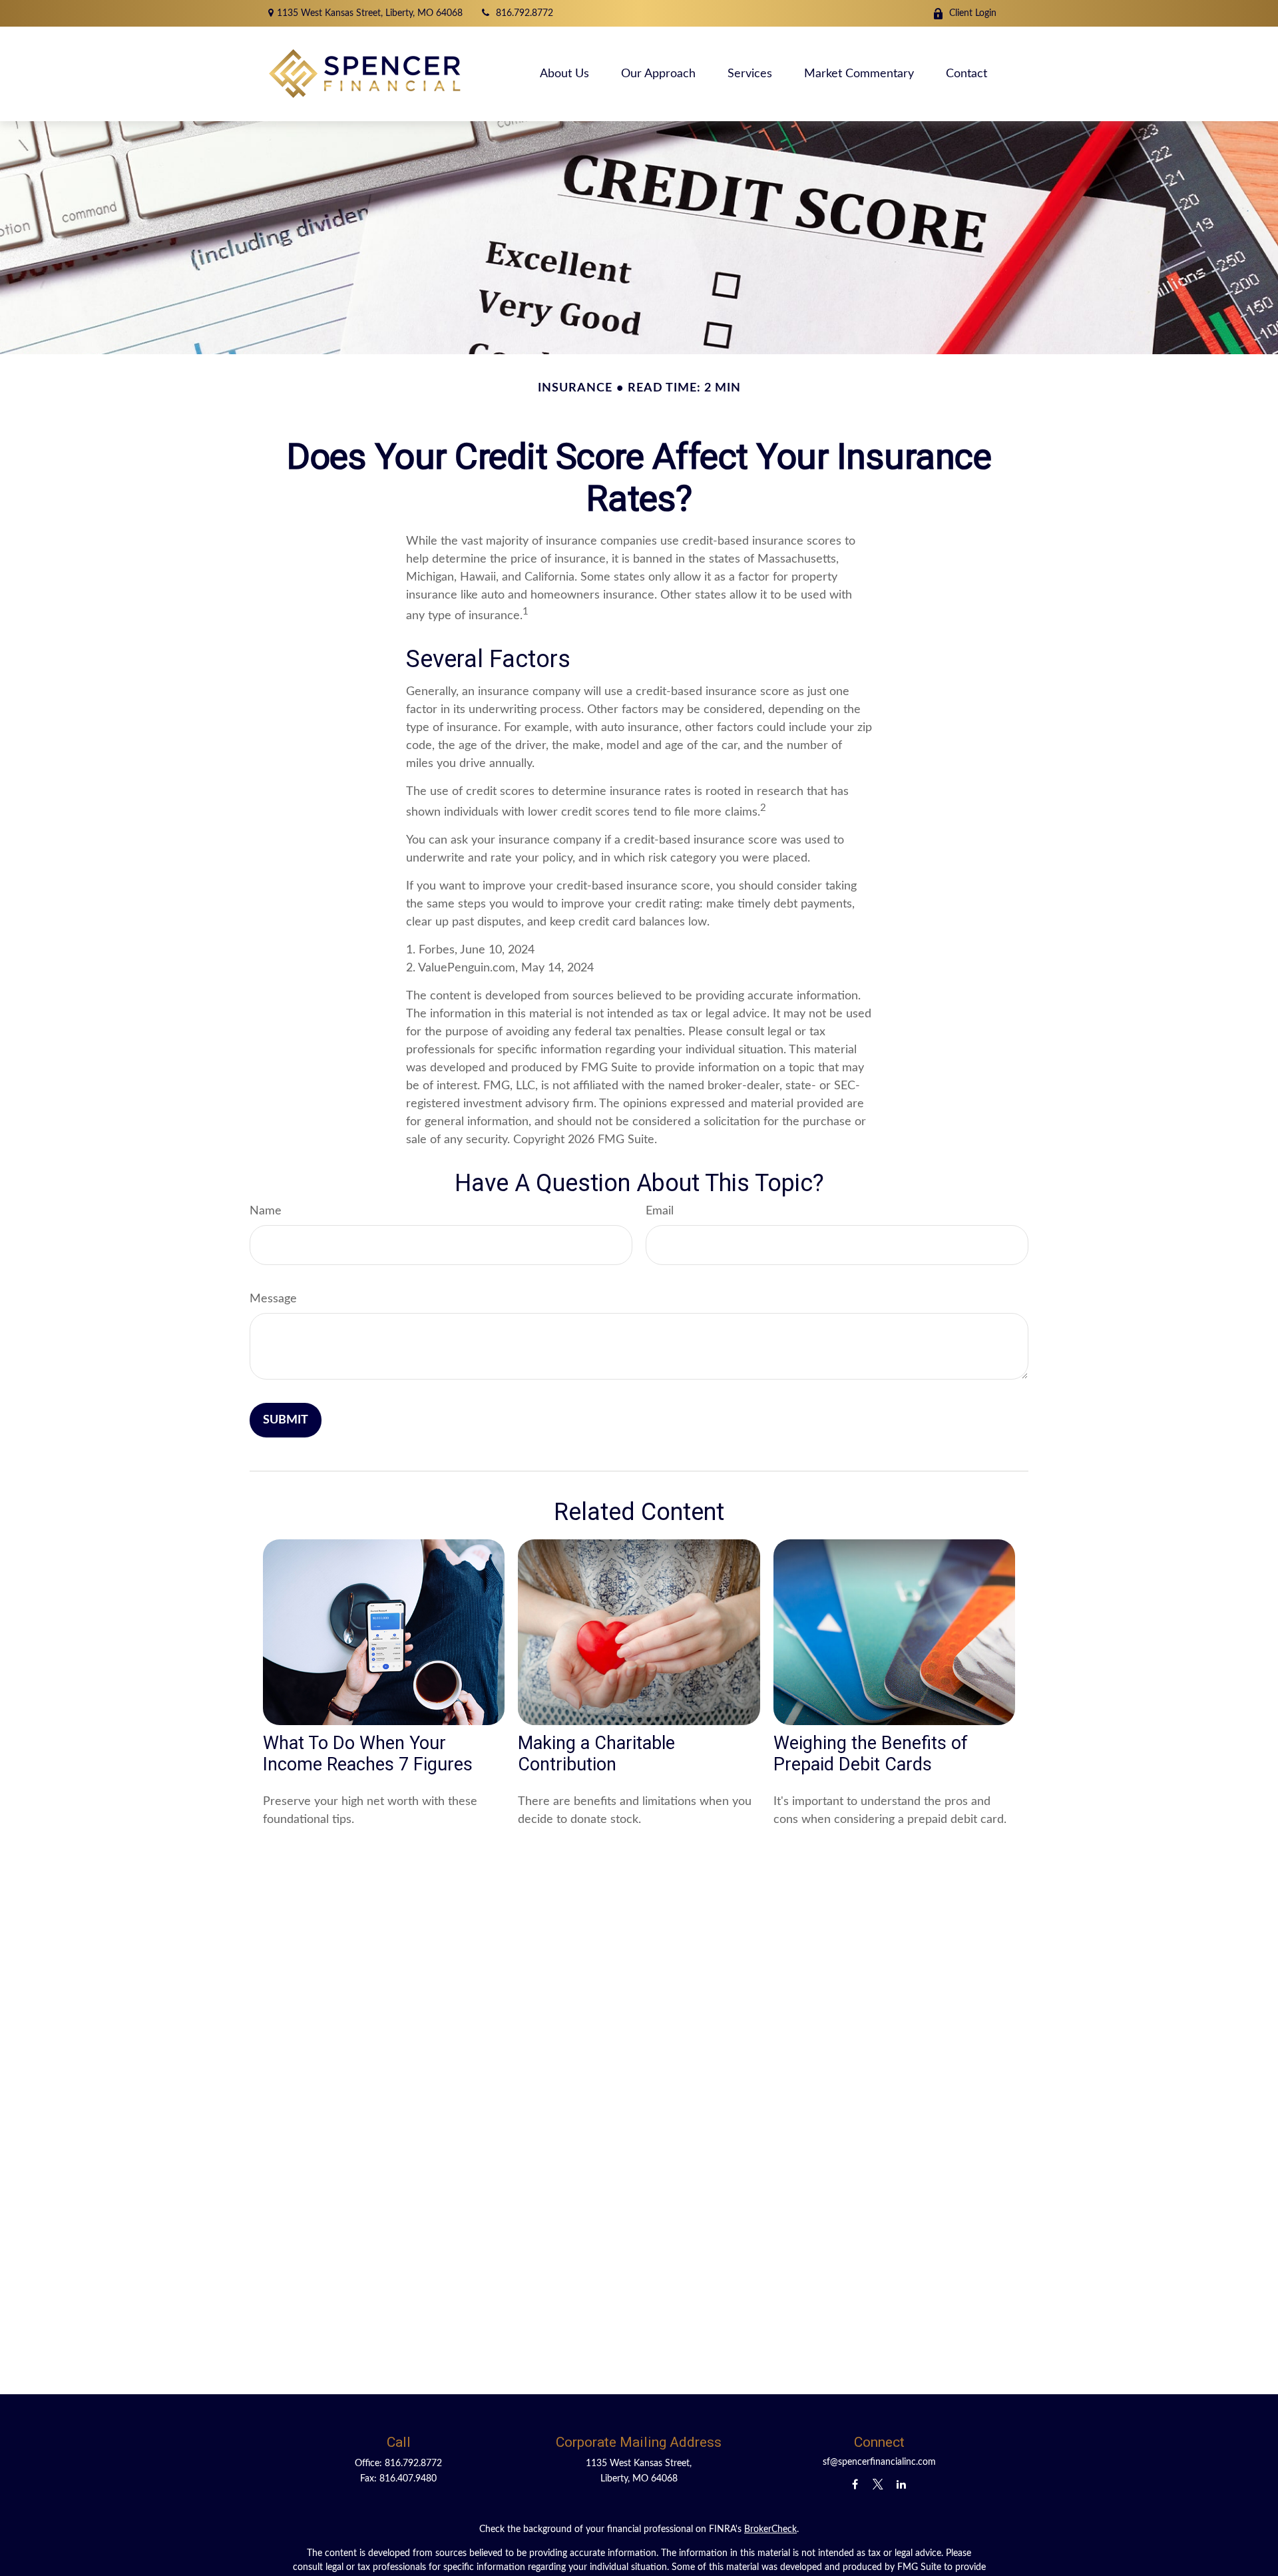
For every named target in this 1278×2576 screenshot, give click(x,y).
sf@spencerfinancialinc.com (879, 2462)
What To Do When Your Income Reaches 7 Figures (368, 1754)
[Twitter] (878, 2484)
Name (266, 1211)
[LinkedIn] (902, 2484)
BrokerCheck (770, 2529)
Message (273, 1299)
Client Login (973, 13)
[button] (564, 74)
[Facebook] (855, 2484)
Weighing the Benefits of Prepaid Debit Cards (871, 1754)
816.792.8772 (525, 13)
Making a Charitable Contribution (596, 1754)
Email (660, 1211)
